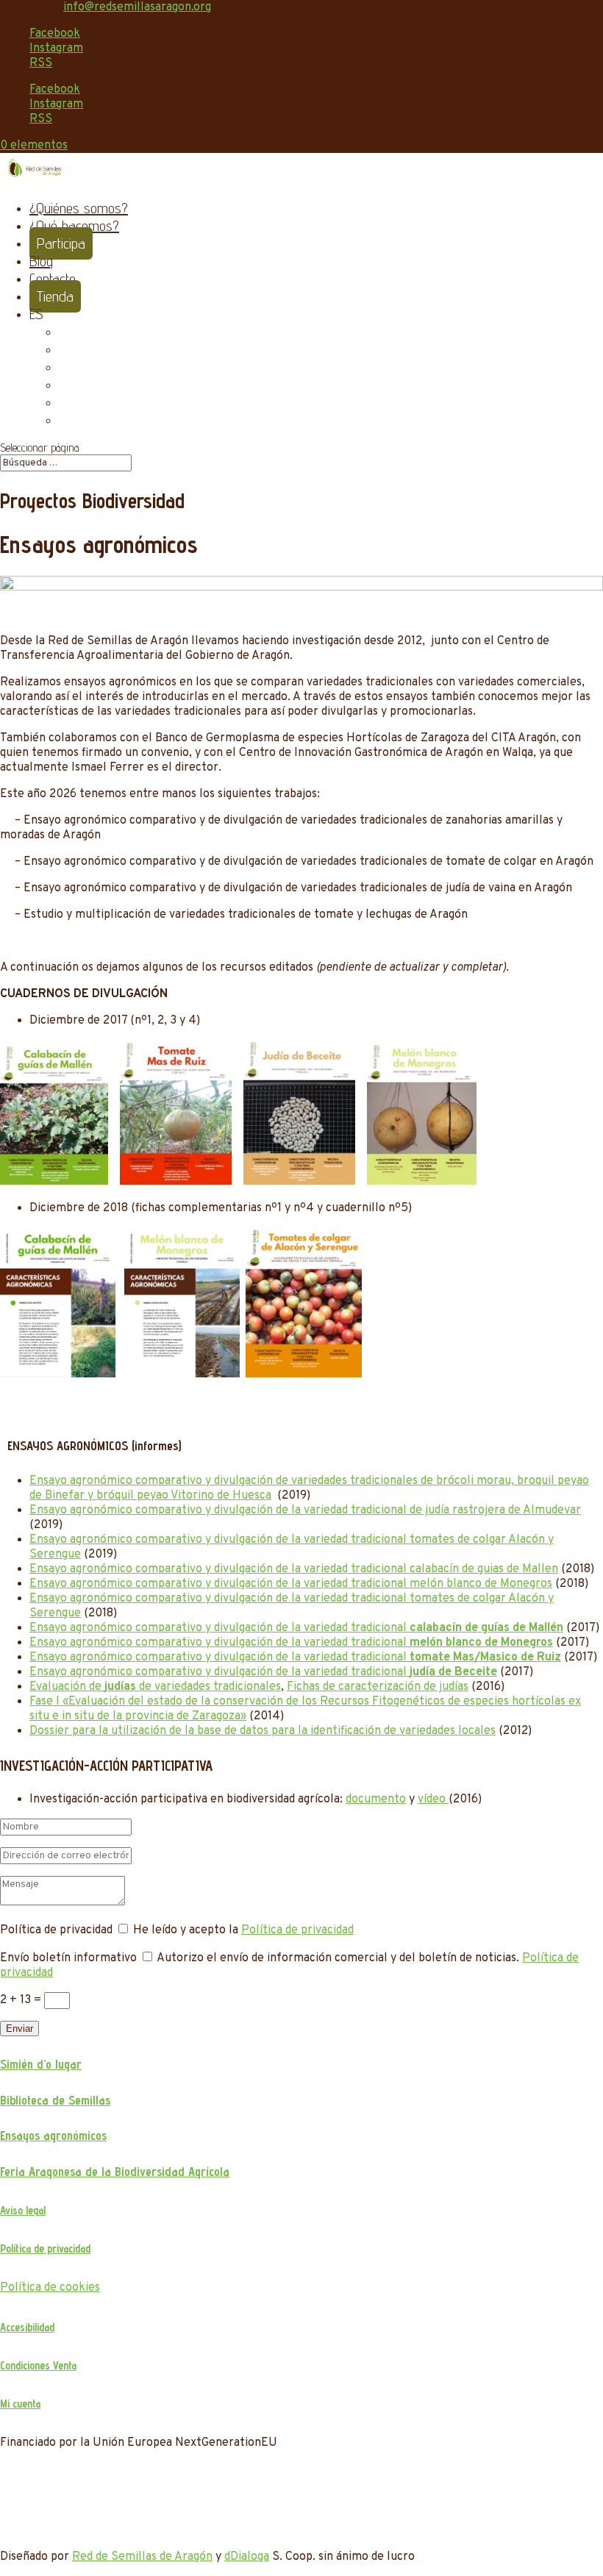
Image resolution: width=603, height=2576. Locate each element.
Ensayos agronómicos (53, 2136)
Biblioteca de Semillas (55, 2100)
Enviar (19, 2029)
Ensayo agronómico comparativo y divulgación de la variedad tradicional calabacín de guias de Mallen (294, 1569)
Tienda (55, 296)
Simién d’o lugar (41, 2064)
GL (66, 402)
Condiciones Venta (38, 2365)
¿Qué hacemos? (74, 226)
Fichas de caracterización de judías (378, 1687)
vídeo (433, 1799)
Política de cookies (50, 2288)
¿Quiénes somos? (79, 208)
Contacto (53, 279)
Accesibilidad (27, 2327)
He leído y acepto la (243, 1930)
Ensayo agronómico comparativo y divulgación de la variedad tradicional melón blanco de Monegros (291, 1584)
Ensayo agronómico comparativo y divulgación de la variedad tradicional (296, 1628)
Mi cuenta (20, 2404)
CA (67, 349)
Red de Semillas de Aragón (142, 2557)
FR (66, 385)
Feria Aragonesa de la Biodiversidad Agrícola (115, 2172)
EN (66, 367)
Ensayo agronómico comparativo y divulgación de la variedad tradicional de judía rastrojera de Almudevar (305, 1510)
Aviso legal (23, 2210)
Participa (61, 243)
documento (376, 1799)
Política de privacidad (297, 1930)
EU (65, 332)
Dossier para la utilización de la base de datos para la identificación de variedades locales (263, 1731)
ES (36, 314)
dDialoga (247, 2557)
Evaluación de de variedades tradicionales (155, 1687)
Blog (41, 261)
